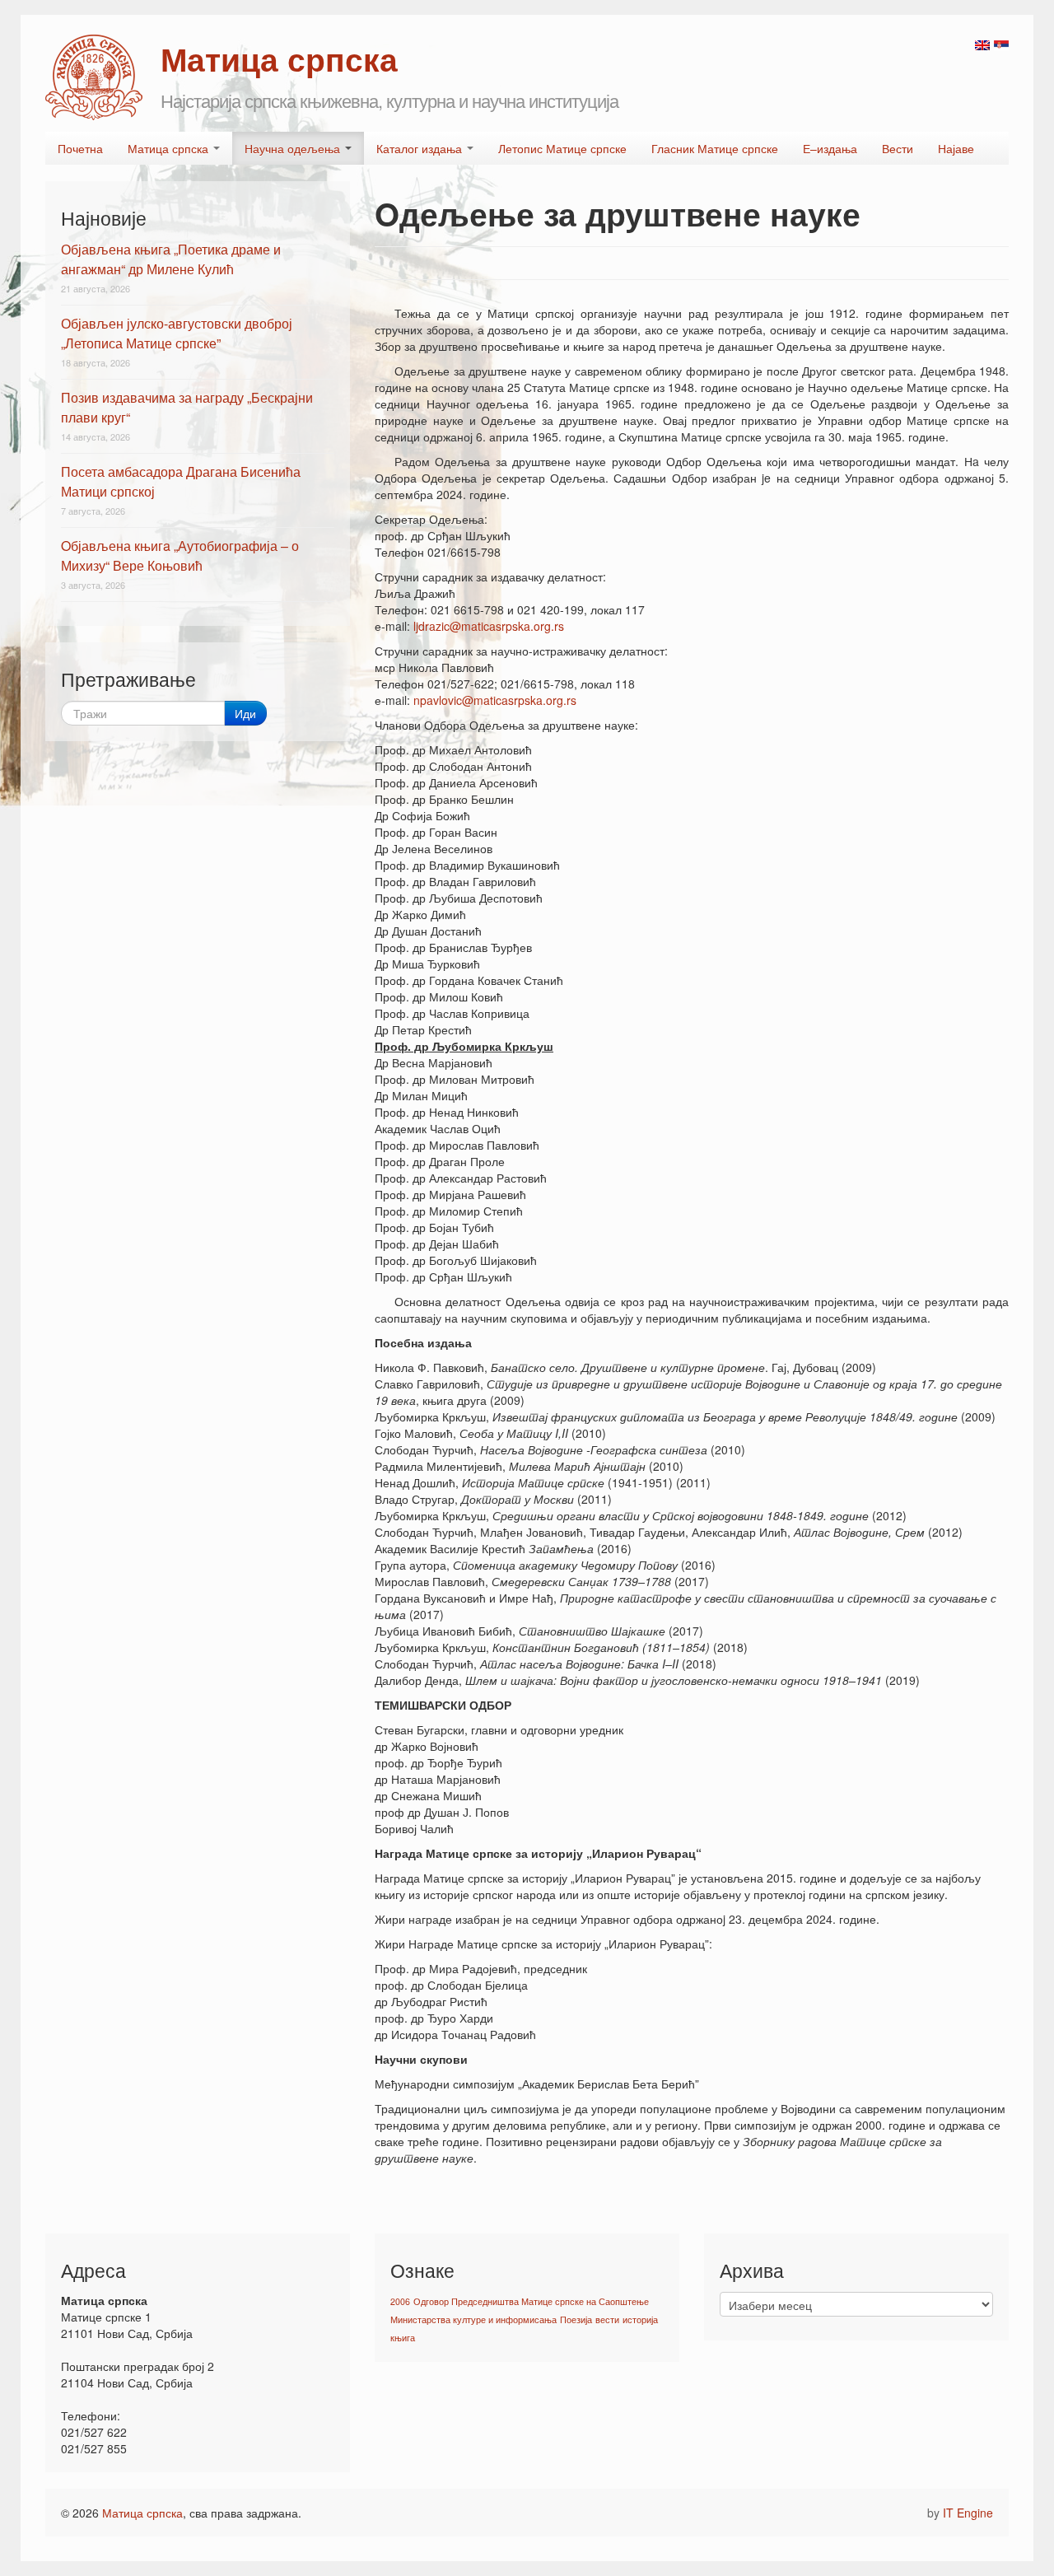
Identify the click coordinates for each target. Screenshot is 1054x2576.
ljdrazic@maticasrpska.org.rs (489, 626)
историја (640, 2319)
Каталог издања (421, 148)
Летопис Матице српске (562, 148)
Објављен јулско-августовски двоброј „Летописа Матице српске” (177, 333)
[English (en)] (982, 44)
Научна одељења (294, 148)
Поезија (576, 2319)
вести (607, 2319)
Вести (898, 148)
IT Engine (968, 2513)
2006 (400, 2301)
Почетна (80, 148)
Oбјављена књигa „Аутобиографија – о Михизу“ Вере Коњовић (180, 555)
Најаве (956, 148)
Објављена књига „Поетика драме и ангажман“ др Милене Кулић (171, 259)
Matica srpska (94, 77)
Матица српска (170, 148)
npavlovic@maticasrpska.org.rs (495, 700)
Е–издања (830, 148)
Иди (245, 713)
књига (403, 2338)
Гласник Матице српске (715, 148)
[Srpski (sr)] (1001, 44)
